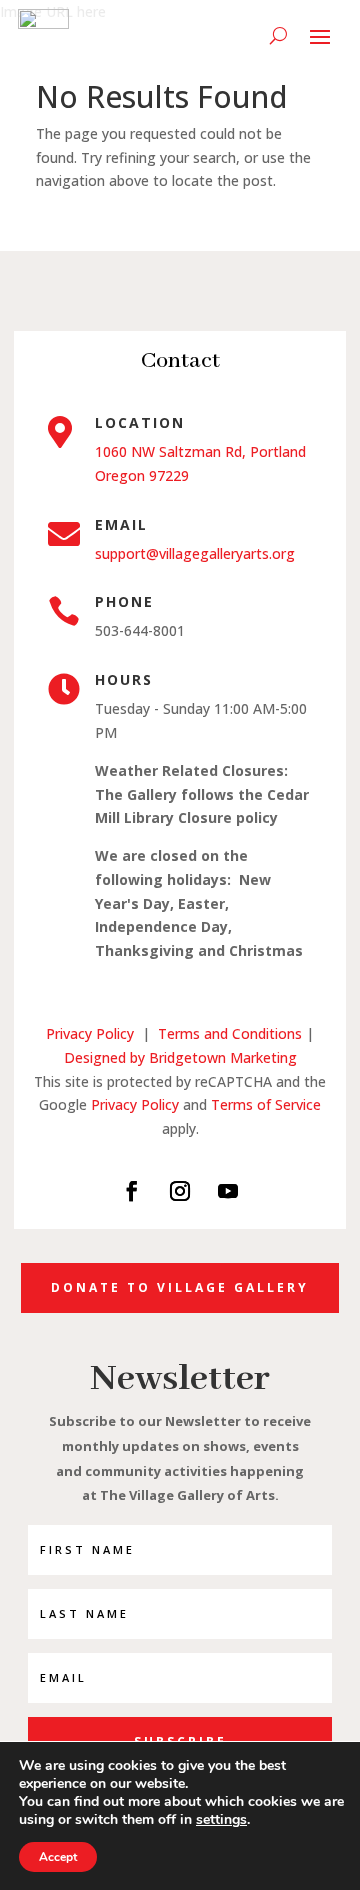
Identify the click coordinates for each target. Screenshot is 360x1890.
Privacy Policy (90, 1033)
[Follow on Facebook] (132, 1191)
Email (121, 524)
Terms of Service (266, 1104)
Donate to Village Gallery (180, 1287)
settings (221, 1820)
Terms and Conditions (232, 1033)
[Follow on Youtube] (228, 1191)
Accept (58, 1857)
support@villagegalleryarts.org (195, 553)
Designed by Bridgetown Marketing (180, 1057)
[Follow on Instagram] (180, 1191)
